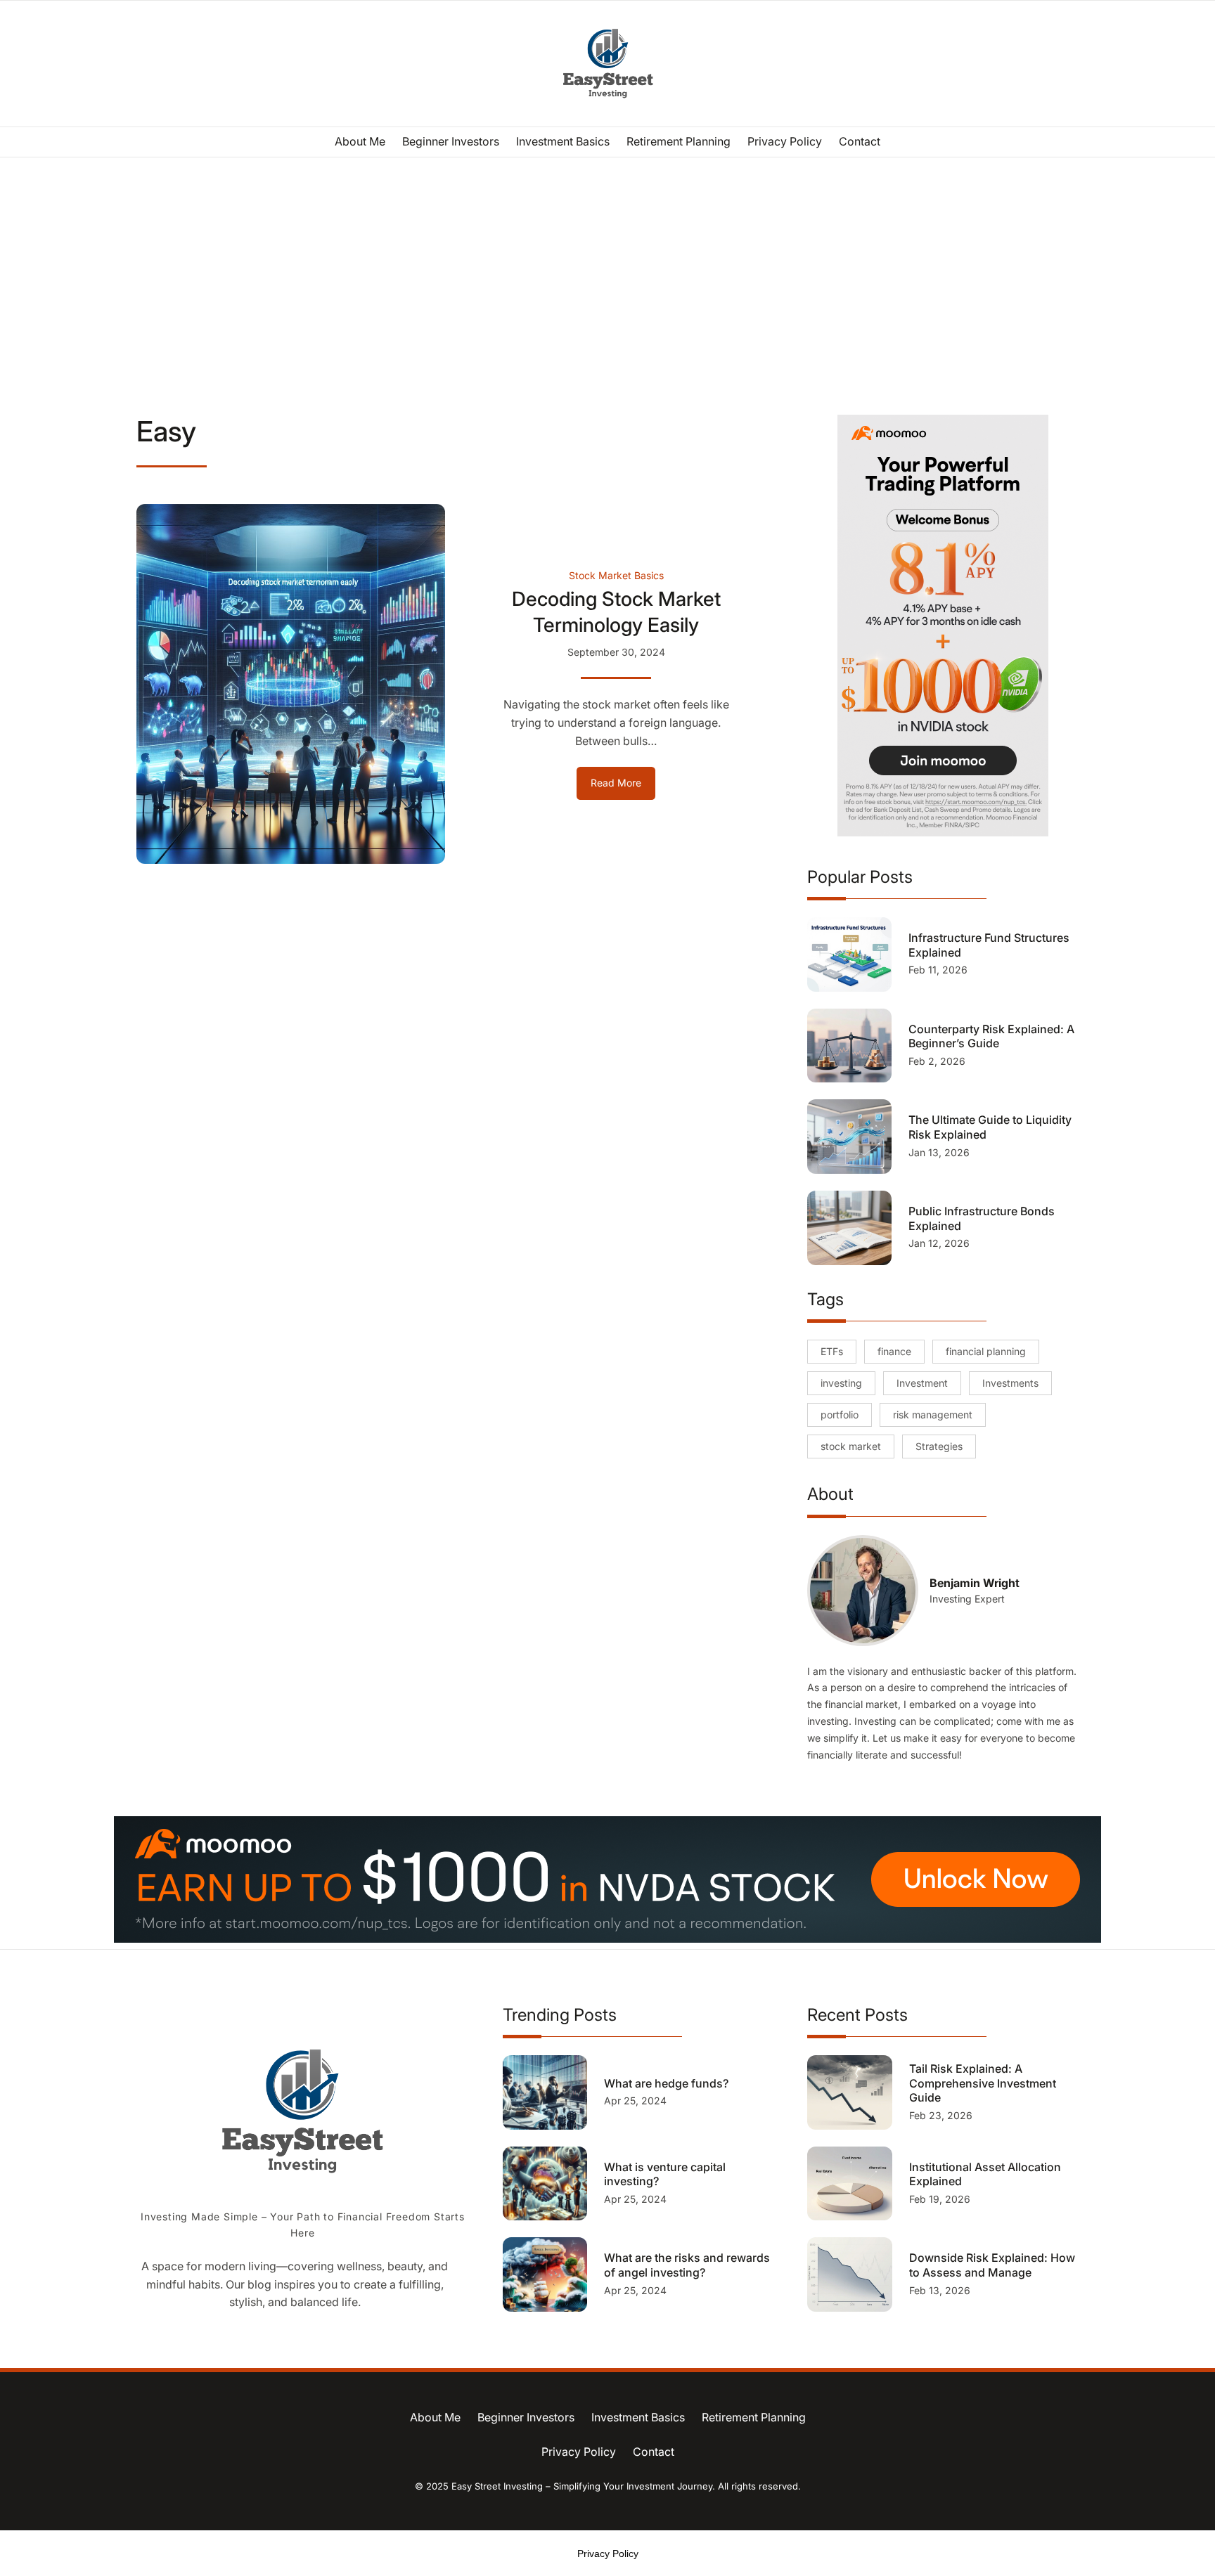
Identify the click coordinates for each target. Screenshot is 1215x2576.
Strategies (939, 1446)
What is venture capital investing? (665, 2174)
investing (841, 1383)
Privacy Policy (608, 2554)
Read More (623, 788)
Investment (922, 1383)
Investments (1010, 1383)
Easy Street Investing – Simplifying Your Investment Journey (582, 2486)
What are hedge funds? (668, 2083)
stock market (851, 1446)
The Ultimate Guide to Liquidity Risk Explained (990, 1127)
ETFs (832, 1351)
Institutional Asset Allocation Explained (985, 2174)
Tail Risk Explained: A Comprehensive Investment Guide (983, 2083)
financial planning (986, 1351)
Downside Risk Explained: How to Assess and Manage (992, 2265)
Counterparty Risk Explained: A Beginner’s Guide (991, 1036)
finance (894, 1351)
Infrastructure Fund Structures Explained (989, 945)
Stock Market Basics (616, 575)
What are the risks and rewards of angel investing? (687, 2265)
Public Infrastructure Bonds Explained (982, 1218)
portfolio (840, 1415)
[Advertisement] (607, 273)
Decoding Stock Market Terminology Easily (616, 611)
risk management (933, 1415)
